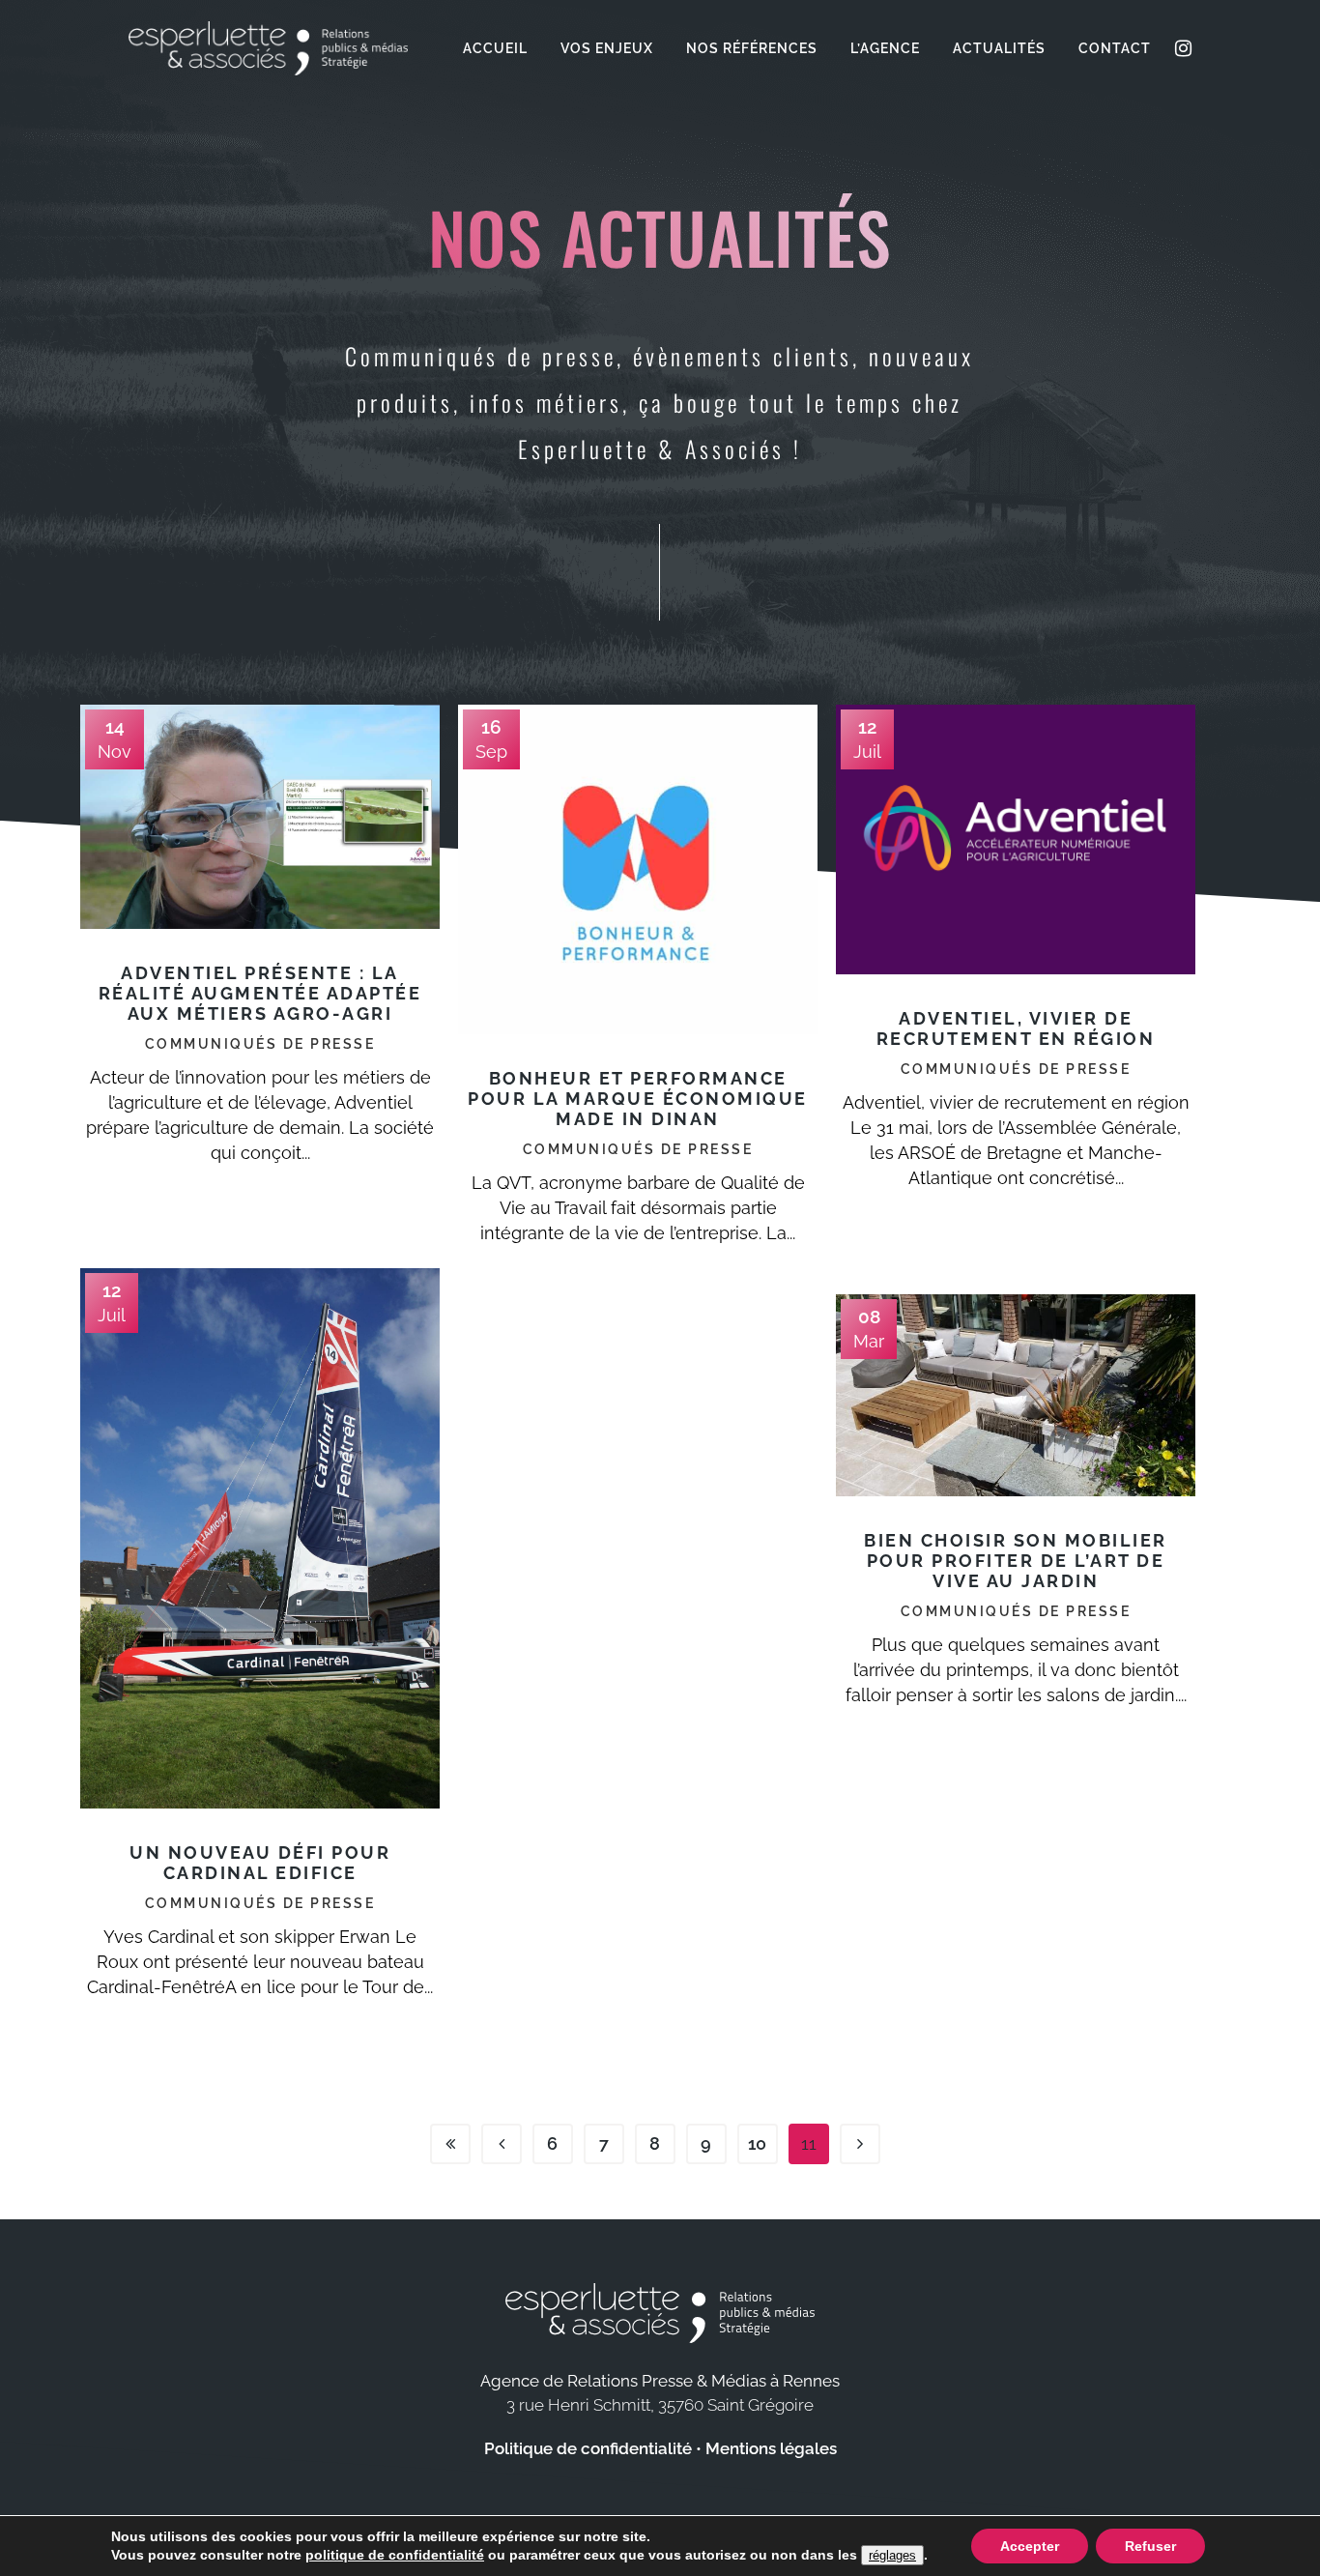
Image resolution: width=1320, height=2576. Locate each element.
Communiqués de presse (260, 1044)
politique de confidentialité (395, 2555)
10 (757, 2143)
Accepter (1030, 2546)
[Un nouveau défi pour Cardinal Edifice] (260, 1538)
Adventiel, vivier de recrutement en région (1016, 1028)
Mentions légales (771, 2448)
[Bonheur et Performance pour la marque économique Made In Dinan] (638, 869)
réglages (892, 2555)
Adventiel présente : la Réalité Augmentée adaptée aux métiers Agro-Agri (260, 993)
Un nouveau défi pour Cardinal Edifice (260, 1863)
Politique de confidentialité (588, 2448)
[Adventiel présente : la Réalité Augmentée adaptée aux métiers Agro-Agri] (260, 817)
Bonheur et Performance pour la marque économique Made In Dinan (638, 1099)
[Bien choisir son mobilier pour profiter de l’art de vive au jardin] (1016, 1395)
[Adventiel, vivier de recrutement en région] (1016, 839)
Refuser (1150, 2546)
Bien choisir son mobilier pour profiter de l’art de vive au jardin (1016, 1561)
